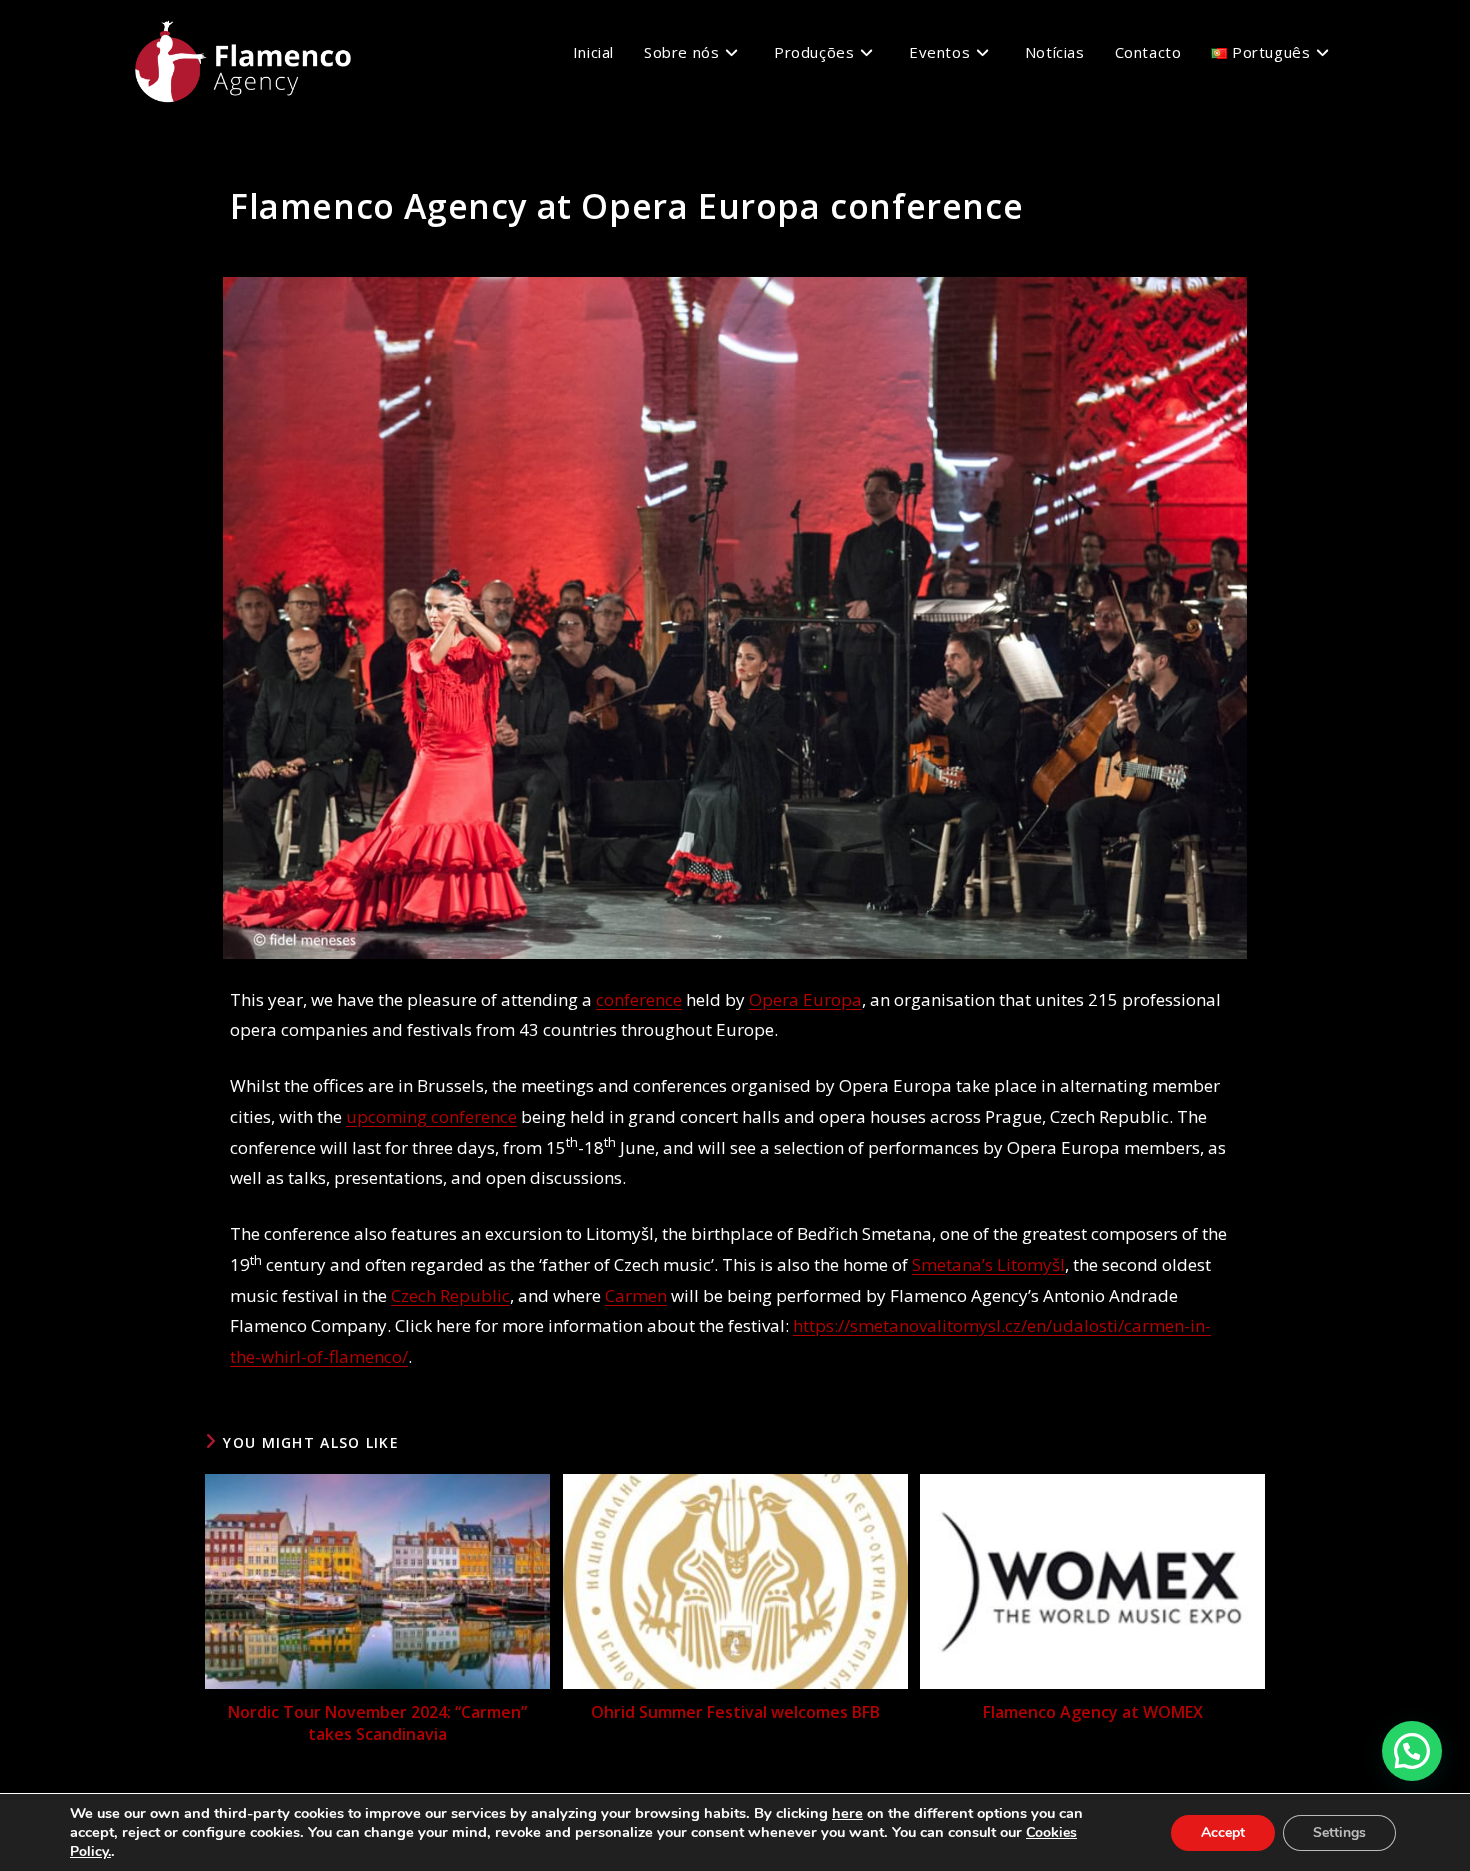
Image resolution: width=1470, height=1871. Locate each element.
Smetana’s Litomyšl (988, 1264)
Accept (1223, 1832)
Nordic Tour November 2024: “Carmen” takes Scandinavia (377, 1723)
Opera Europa (805, 999)
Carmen (636, 1295)
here (847, 1813)
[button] (1412, 1751)
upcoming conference (431, 1116)
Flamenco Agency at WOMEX (1093, 1712)
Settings (1339, 1832)
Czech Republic (450, 1295)
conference (639, 999)
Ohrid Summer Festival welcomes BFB (735, 1712)
